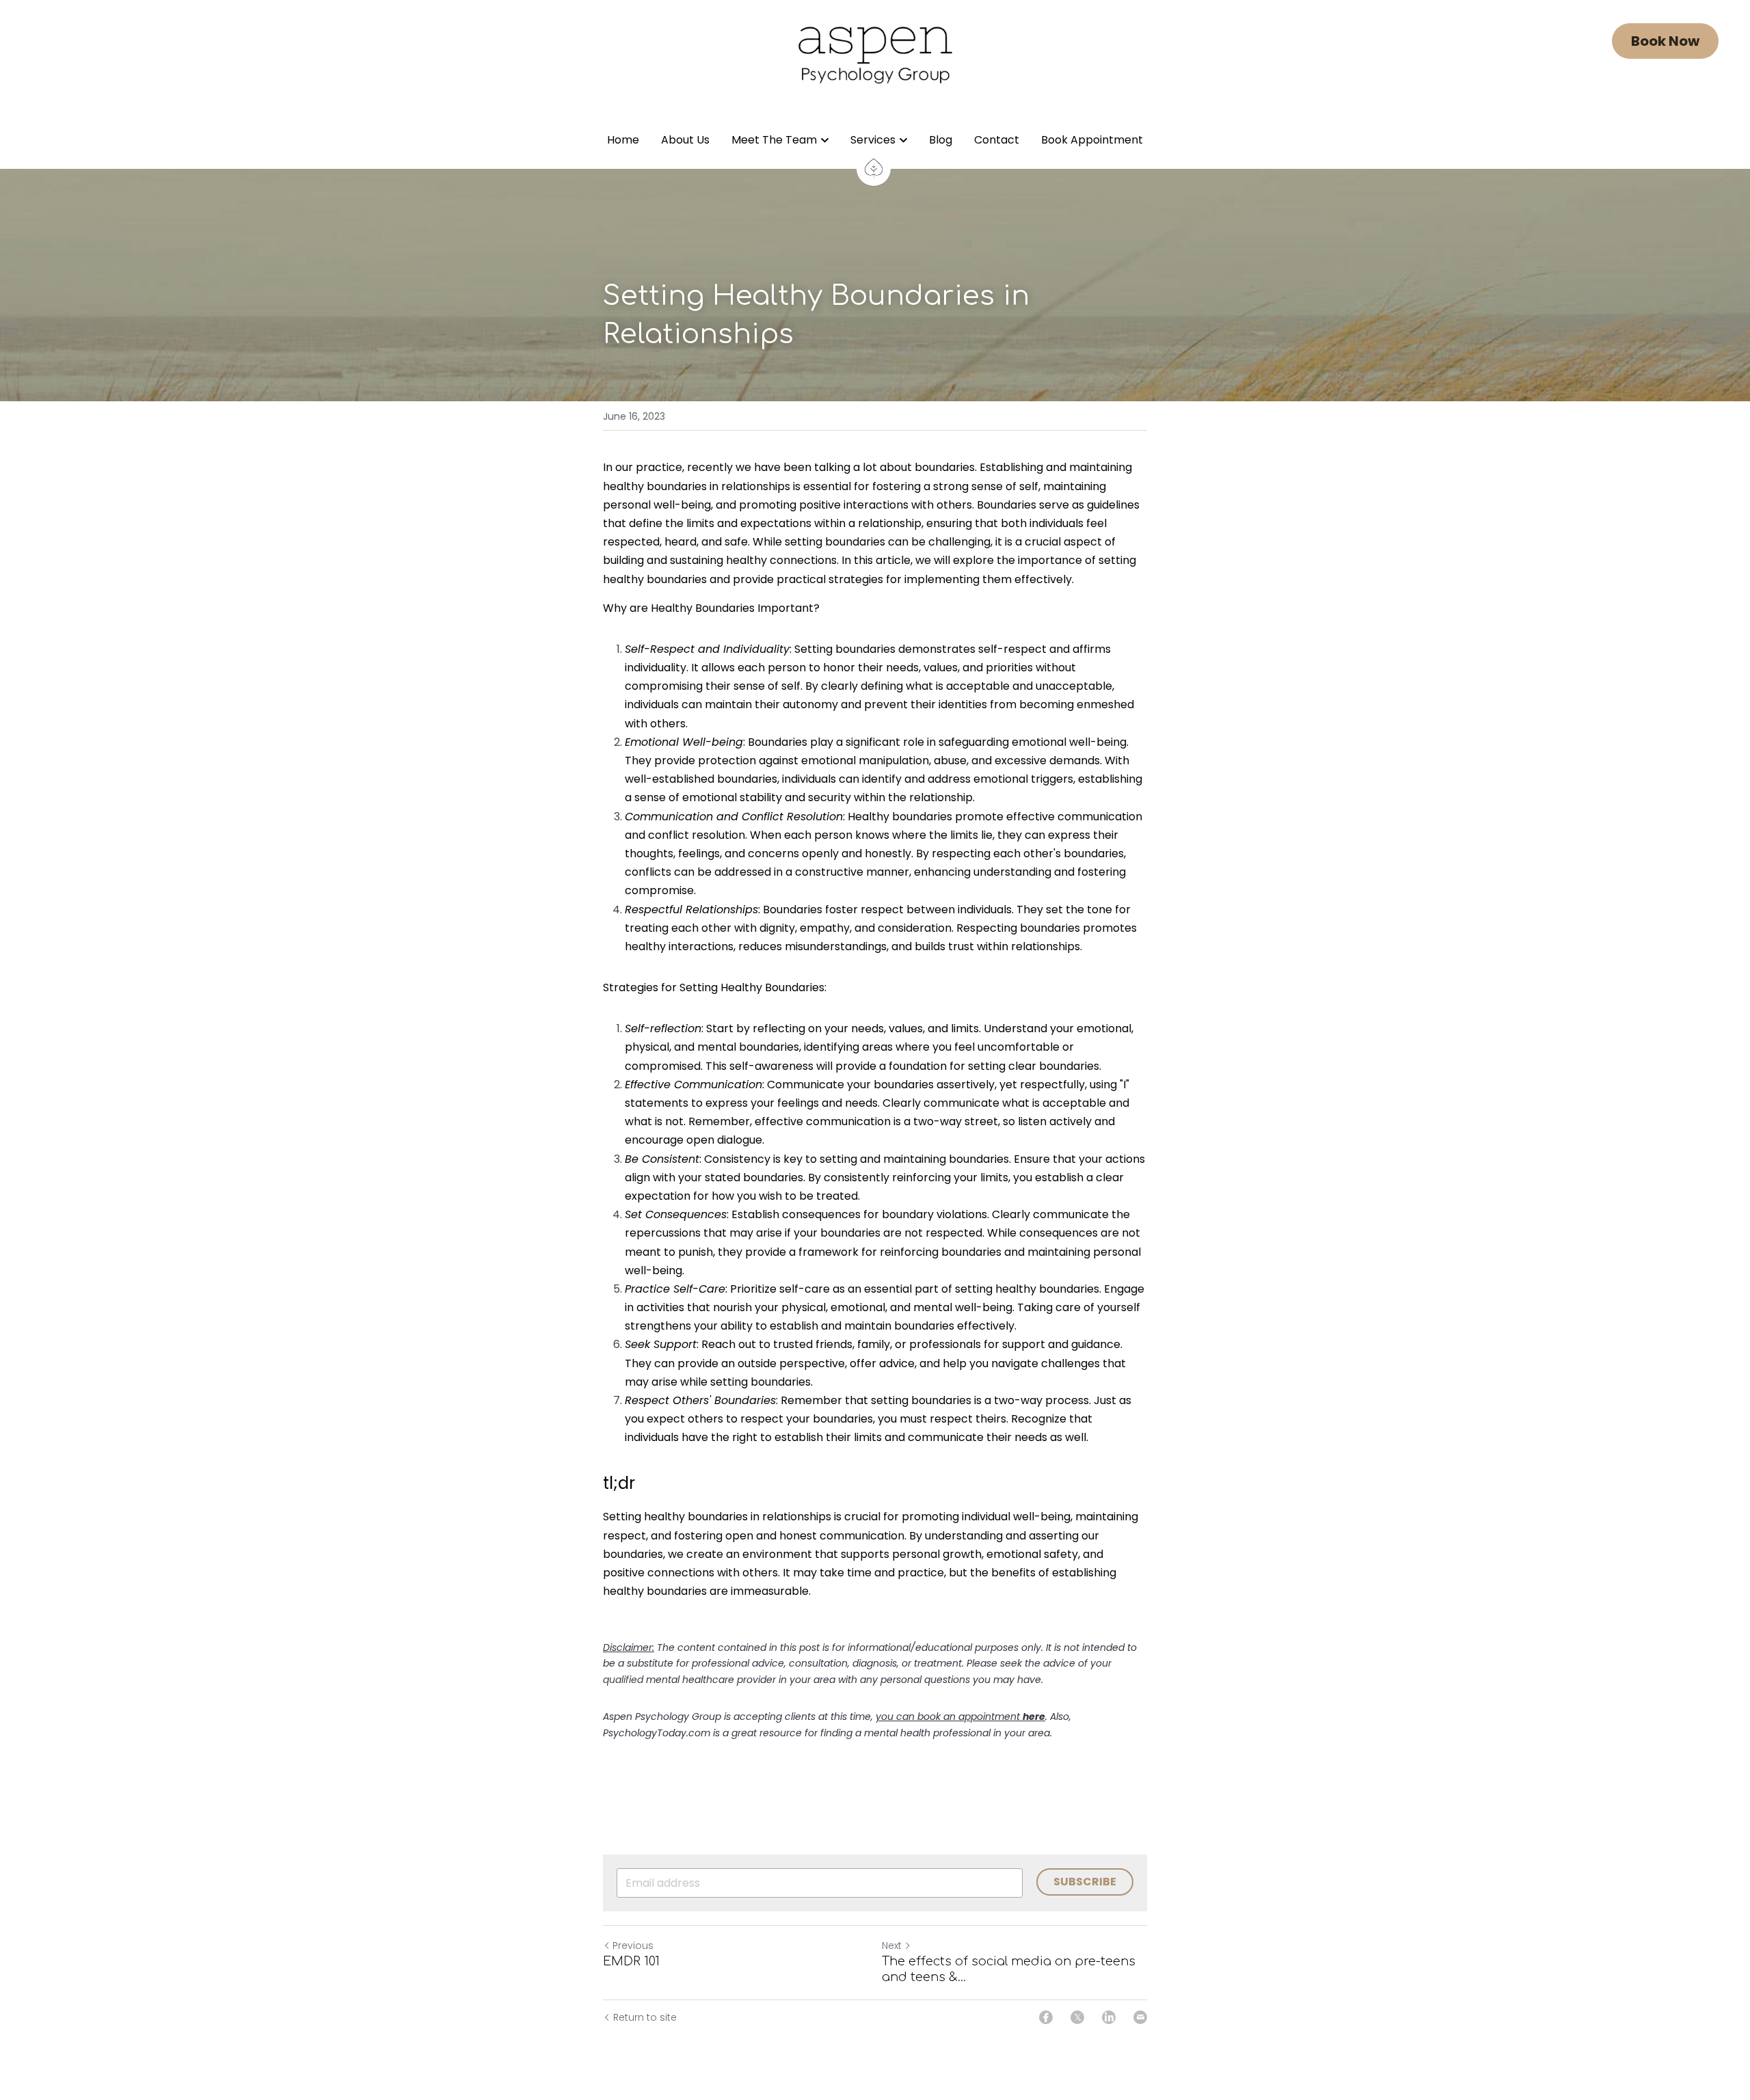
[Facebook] (1046, 2017)
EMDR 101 (631, 1961)
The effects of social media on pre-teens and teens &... (1009, 1969)
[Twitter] (1077, 2017)
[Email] (1140, 2017)
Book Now (1665, 41)
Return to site (645, 2017)
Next (892, 1946)
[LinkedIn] (1109, 2017)
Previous (633, 1946)
